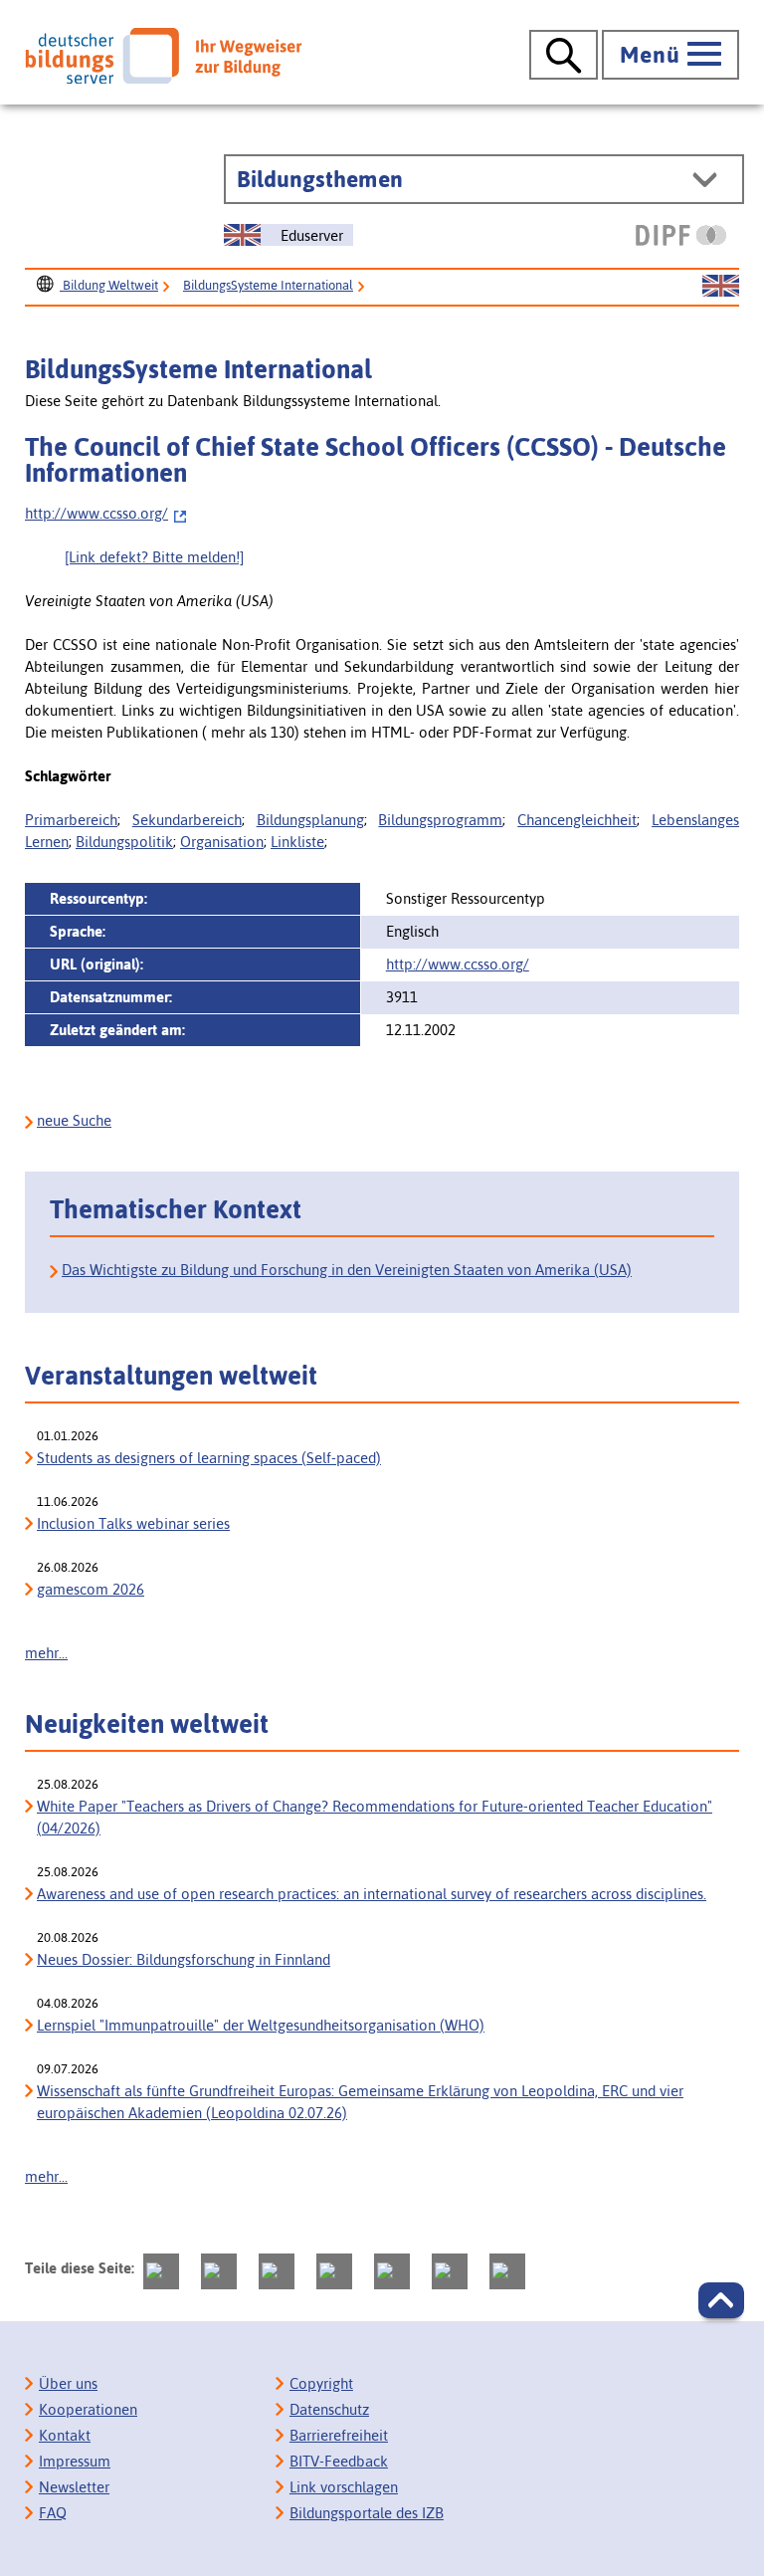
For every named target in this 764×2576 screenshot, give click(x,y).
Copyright (321, 2383)
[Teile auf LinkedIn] (392, 2271)
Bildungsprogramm (440, 820)
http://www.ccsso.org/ (96, 513)
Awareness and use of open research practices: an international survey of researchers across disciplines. (372, 1894)
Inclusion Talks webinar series (133, 1523)
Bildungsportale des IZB (367, 2513)
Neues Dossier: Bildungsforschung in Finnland (184, 1959)
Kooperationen (88, 2409)
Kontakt (65, 2435)
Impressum (75, 2461)
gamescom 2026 (91, 1589)
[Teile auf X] (277, 2271)
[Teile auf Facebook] (219, 2271)
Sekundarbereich (187, 820)
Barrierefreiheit (339, 2435)
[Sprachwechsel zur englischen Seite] (721, 287)
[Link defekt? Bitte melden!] (154, 557)
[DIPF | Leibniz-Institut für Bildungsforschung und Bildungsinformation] (681, 235)
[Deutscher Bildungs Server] (163, 56)
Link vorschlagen (344, 2487)
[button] (721, 2300)
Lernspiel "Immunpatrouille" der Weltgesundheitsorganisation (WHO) (261, 2025)
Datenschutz (329, 2409)
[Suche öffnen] (564, 55)
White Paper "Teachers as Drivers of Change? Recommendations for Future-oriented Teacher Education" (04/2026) (375, 1817)
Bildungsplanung (310, 820)
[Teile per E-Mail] (450, 2271)
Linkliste (297, 842)
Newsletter (74, 2487)
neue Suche (74, 1120)
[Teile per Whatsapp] (334, 2271)
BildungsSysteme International (268, 285)
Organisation (222, 842)
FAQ (53, 2513)
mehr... (46, 1653)
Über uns (68, 2383)
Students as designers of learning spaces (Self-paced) (209, 1458)
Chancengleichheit (577, 820)
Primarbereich (71, 820)
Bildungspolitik (124, 842)
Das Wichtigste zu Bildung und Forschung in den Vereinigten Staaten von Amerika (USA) (347, 1270)
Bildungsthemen (320, 179)
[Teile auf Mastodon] (161, 2271)
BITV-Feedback (339, 2461)
